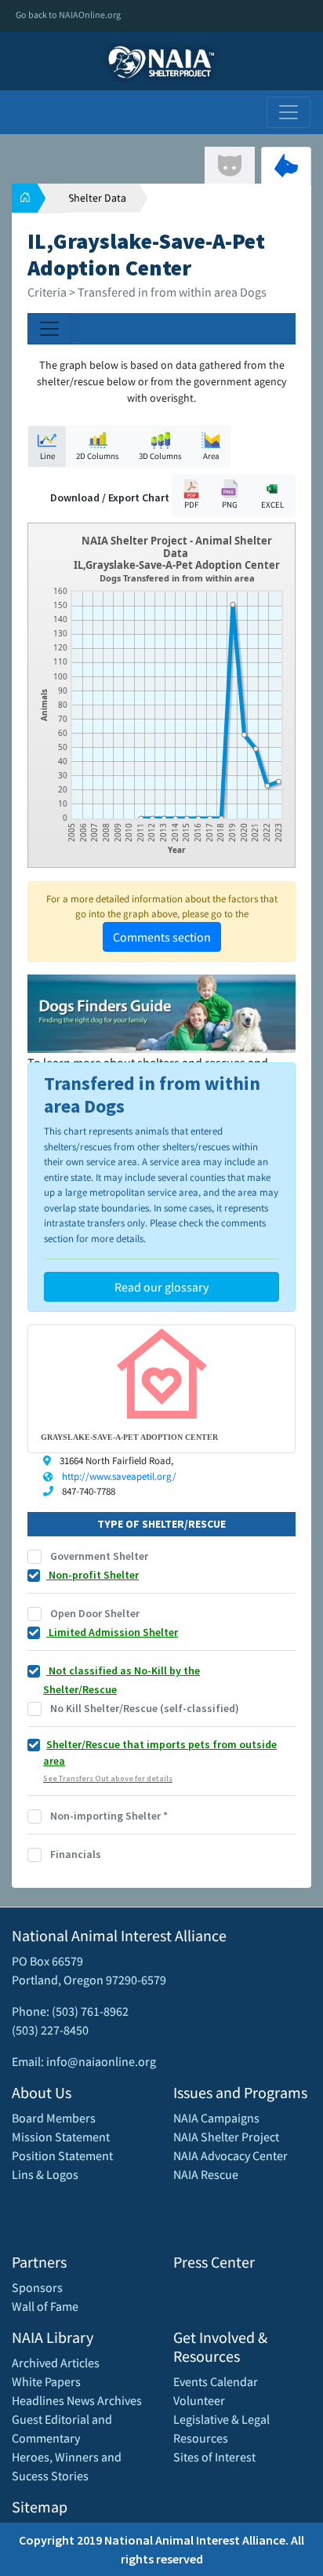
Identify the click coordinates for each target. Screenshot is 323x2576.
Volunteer (199, 2400)
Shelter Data (97, 198)
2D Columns (98, 456)
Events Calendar (216, 2381)
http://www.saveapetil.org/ (119, 1476)
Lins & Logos (45, 2174)
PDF (191, 505)
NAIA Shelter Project (226, 2137)
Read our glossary (161, 1287)
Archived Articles (56, 2363)
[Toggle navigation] (289, 112)
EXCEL (272, 505)
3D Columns (160, 456)
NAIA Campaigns (216, 2118)
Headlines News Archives (77, 2400)
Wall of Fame (45, 2306)
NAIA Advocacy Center (230, 2155)
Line (47, 456)
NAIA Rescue (206, 2174)
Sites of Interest (214, 2457)
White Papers (46, 2381)
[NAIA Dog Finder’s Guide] (161, 1012)
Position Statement (62, 2155)
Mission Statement (61, 2137)
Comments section (162, 937)
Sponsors (37, 2287)
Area (211, 456)
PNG (230, 505)
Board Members (54, 2118)
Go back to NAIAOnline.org (68, 15)
